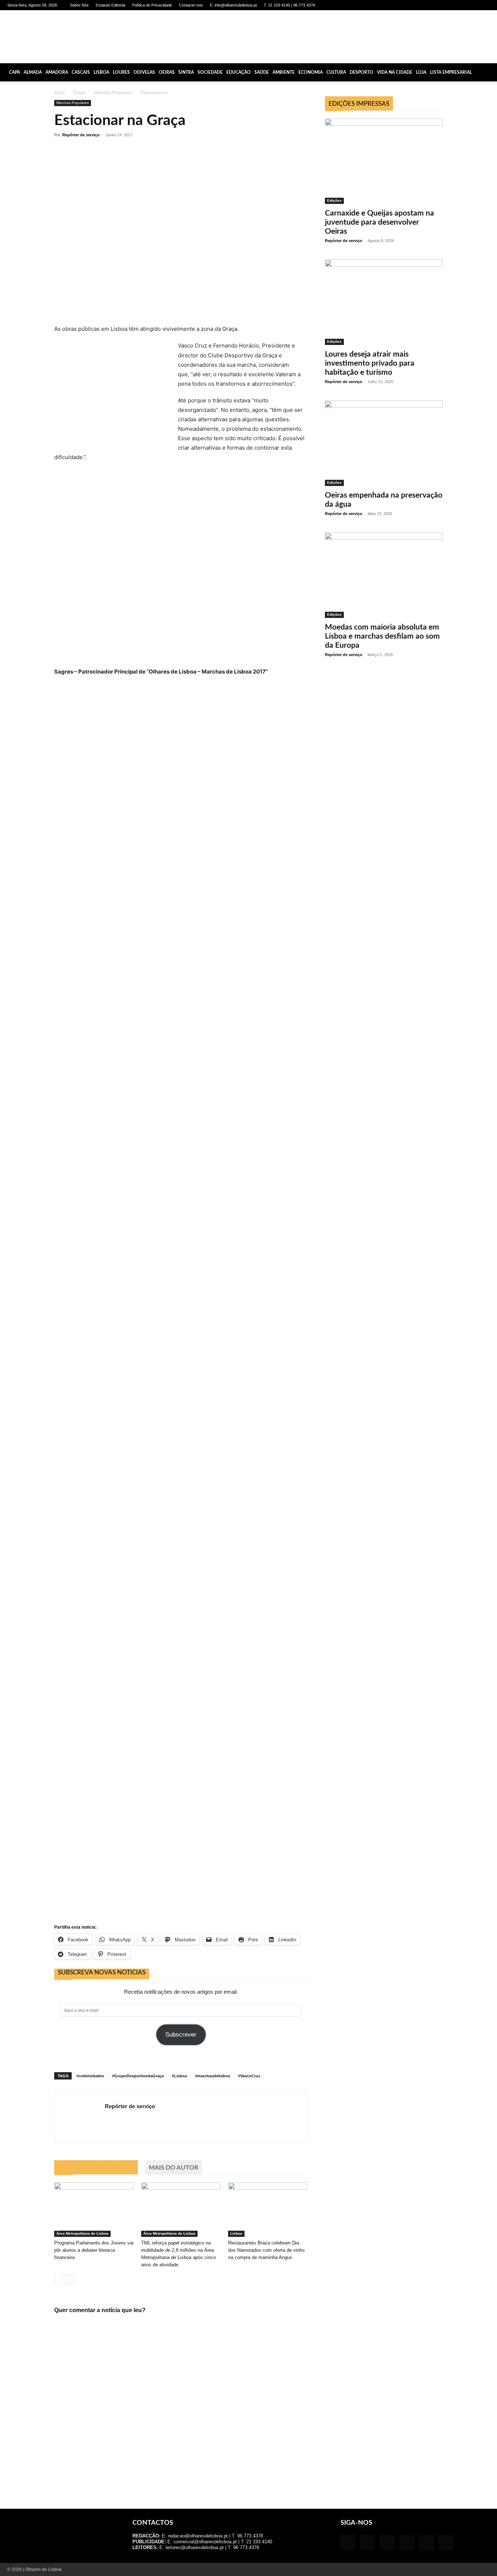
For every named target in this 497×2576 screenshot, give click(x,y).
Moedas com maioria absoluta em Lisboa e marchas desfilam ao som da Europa (382, 636)
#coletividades (90, 2076)
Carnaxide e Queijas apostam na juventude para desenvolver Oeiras (379, 222)
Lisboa (101, 72)
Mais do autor (174, 2168)
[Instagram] (436, 5)
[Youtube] (484, 5)
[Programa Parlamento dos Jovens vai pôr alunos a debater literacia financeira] (94, 2210)
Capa (15, 72)
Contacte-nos (191, 5)
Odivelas (144, 72)
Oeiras (167, 72)
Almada (33, 72)
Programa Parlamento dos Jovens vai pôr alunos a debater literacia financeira (94, 2250)
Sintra (186, 72)
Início (59, 93)
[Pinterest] (460, 5)
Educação (238, 72)
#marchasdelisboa (212, 2076)
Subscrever (181, 2035)
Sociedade (210, 72)
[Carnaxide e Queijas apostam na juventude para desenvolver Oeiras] (384, 161)
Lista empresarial (451, 72)
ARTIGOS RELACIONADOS (96, 2168)
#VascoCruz (249, 2076)
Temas (79, 93)
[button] (488, 72)
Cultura (336, 72)
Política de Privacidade (152, 5)
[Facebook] (424, 5)
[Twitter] (472, 5)
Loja (421, 72)
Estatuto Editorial (110, 5)
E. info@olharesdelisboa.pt (233, 5)
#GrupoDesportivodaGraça (138, 2076)
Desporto (361, 72)
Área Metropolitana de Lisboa (82, 2233)
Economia (311, 72)
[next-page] (70, 2279)
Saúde (262, 72)
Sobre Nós (79, 5)
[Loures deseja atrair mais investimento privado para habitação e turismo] (384, 302)
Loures (121, 72)
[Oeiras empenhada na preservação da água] (384, 443)
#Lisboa (179, 2076)
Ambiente (284, 72)
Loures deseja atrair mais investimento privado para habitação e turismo (370, 363)
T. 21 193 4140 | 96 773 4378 (289, 5)
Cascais (81, 72)
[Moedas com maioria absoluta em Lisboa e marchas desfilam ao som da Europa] (384, 575)
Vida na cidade (395, 72)
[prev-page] (59, 2279)
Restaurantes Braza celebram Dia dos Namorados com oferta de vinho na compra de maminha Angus (266, 2250)
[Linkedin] (448, 5)
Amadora (57, 72)
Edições (334, 200)
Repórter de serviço (81, 135)
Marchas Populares (113, 93)
